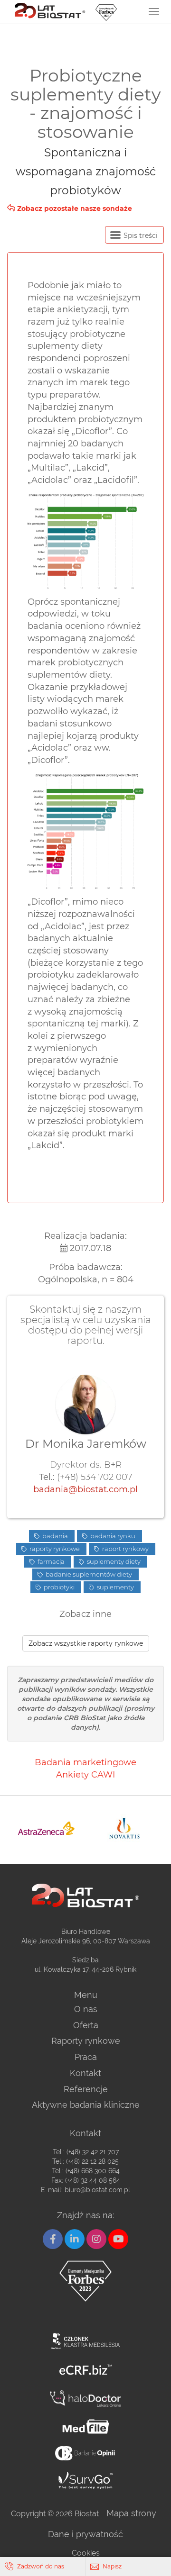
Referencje (86, 2089)
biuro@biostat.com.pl (97, 2190)
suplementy (115, 1587)
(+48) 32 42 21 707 (93, 2152)
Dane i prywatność (85, 2534)
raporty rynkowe (54, 1549)
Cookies (86, 2553)
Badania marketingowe (85, 1762)
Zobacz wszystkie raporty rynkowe (86, 1643)
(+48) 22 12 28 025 (92, 2161)
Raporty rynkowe (86, 2041)
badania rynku (112, 1536)
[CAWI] (86, 2480)
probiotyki (58, 1587)
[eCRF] (86, 2370)
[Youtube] (118, 2239)
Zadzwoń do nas (41, 2566)
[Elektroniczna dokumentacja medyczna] (86, 2426)
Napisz (112, 2566)
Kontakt (85, 2073)
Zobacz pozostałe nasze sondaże (74, 209)
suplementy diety (113, 1561)
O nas (86, 2009)
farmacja (50, 1561)
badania (54, 1536)
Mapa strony (131, 2513)
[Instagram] (96, 2239)
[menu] (154, 11)
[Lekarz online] (85, 2399)
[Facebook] (53, 2239)
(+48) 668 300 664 (93, 2171)
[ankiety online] (86, 2453)
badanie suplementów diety (88, 1574)
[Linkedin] (75, 2239)
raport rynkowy (125, 1549)
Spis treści (140, 236)
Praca (86, 2057)
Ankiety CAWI (85, 1775)
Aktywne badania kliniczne (86, 2105)
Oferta (86, 2025)
